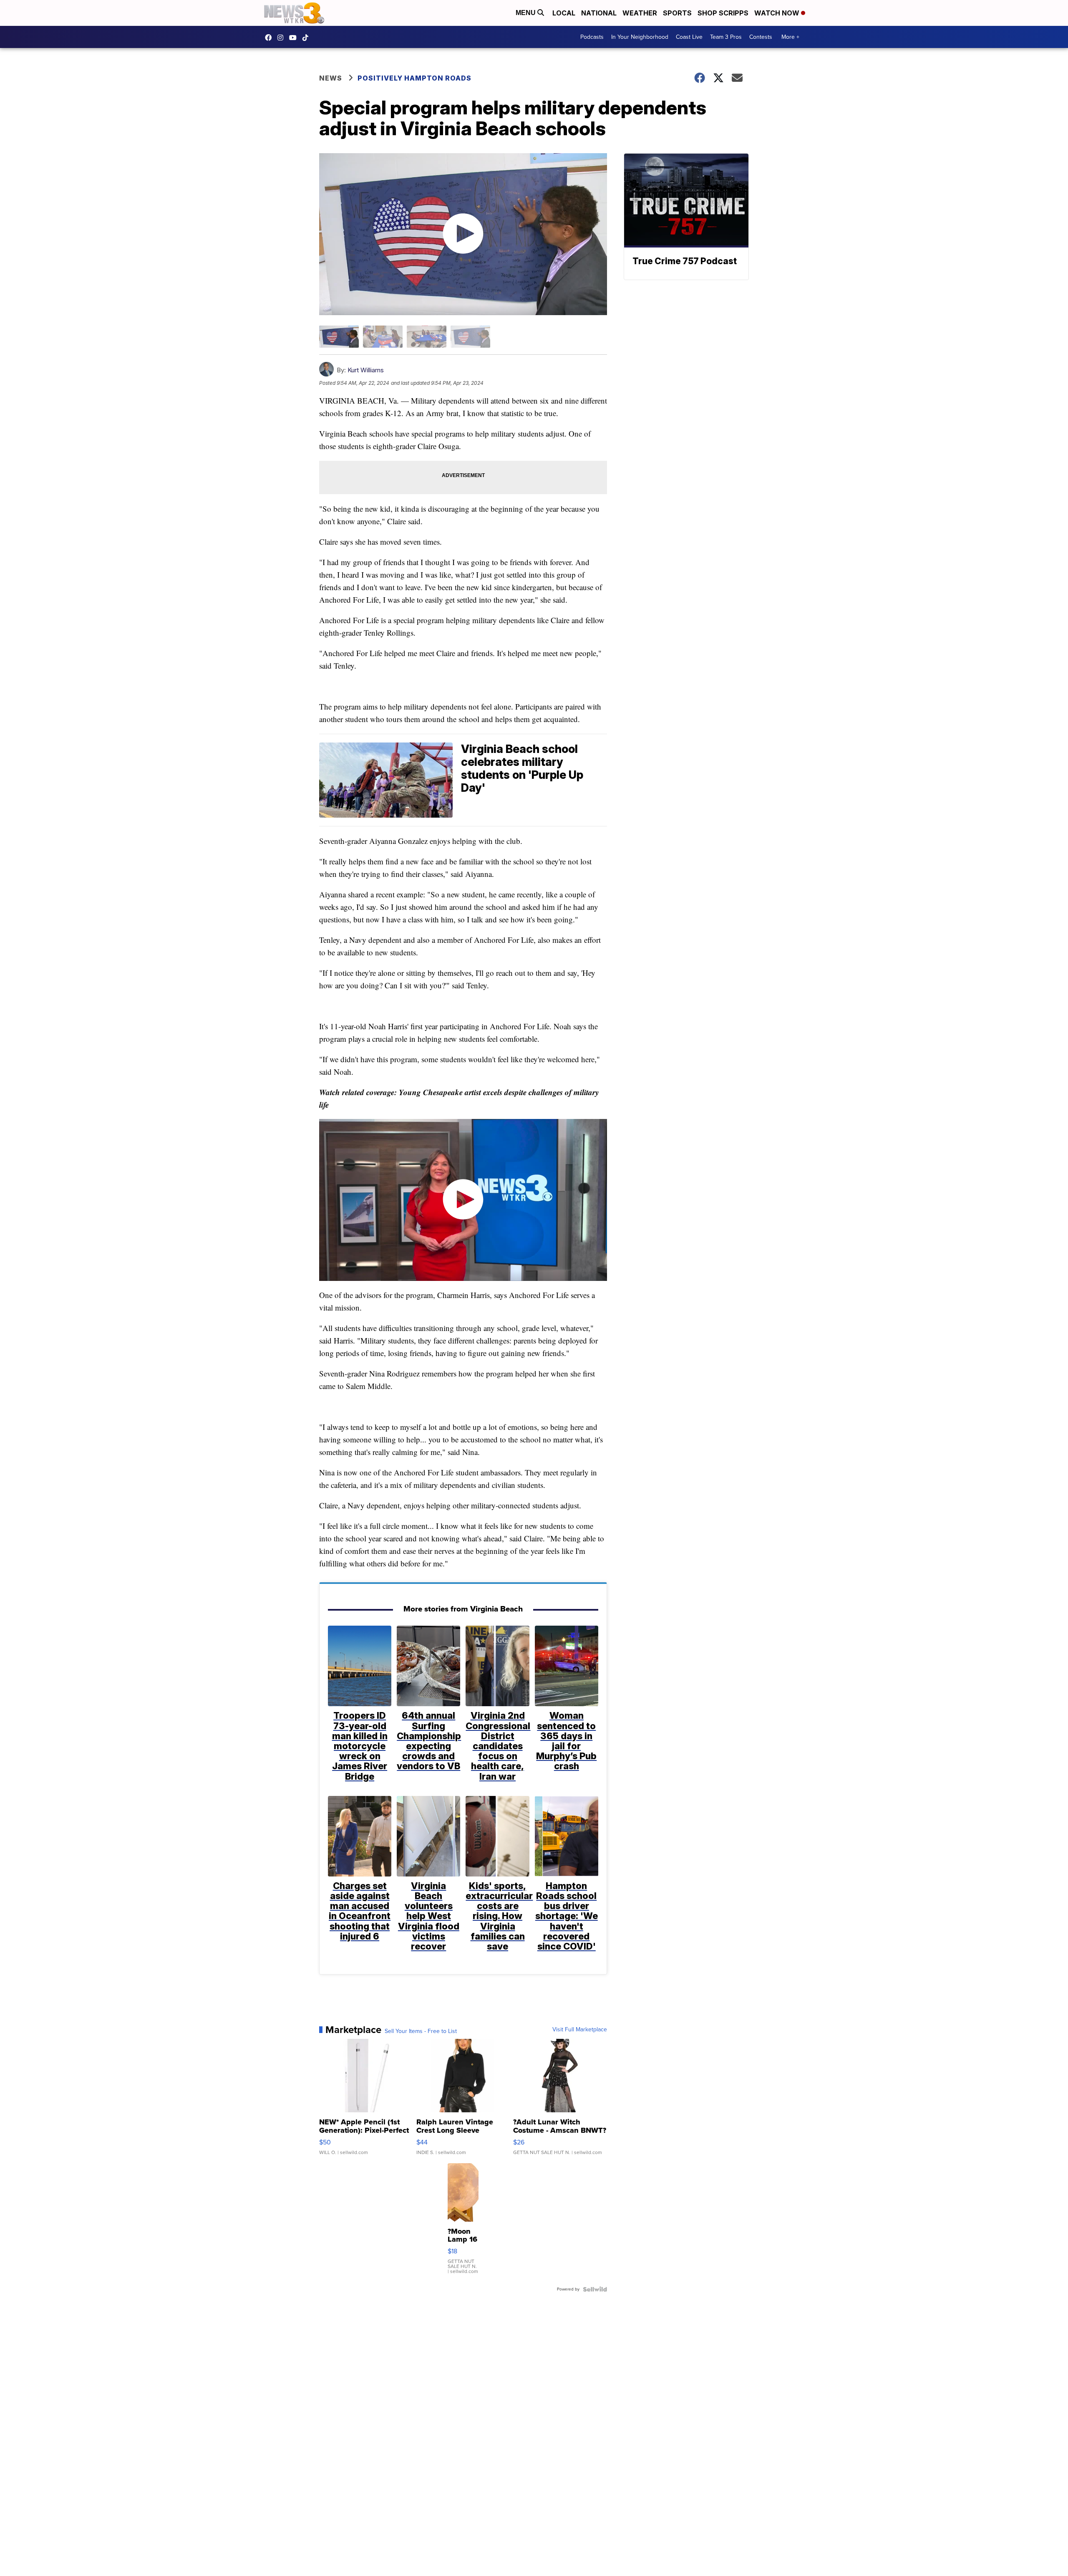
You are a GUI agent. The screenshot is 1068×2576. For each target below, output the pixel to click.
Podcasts (592, 37)
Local (564, 13)
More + (790, 37)
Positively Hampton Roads (414, 78)
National (599, 13)
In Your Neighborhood (640, 37)
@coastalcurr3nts (307, 38)
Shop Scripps (723, 13)
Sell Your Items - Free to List (421, 2031)
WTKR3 (270, 38)
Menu (526, 13)
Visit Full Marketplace (580, 2030)
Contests (761, 37)
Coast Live (689, 37)
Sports (677, 13)
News (331, 78)
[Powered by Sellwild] (595, 2289)
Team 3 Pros (726, 37)
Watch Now (778, 13)
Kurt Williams (366, 370)
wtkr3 (282, 38)
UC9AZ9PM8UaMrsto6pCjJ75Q (295, 38)
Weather (640, 13)
